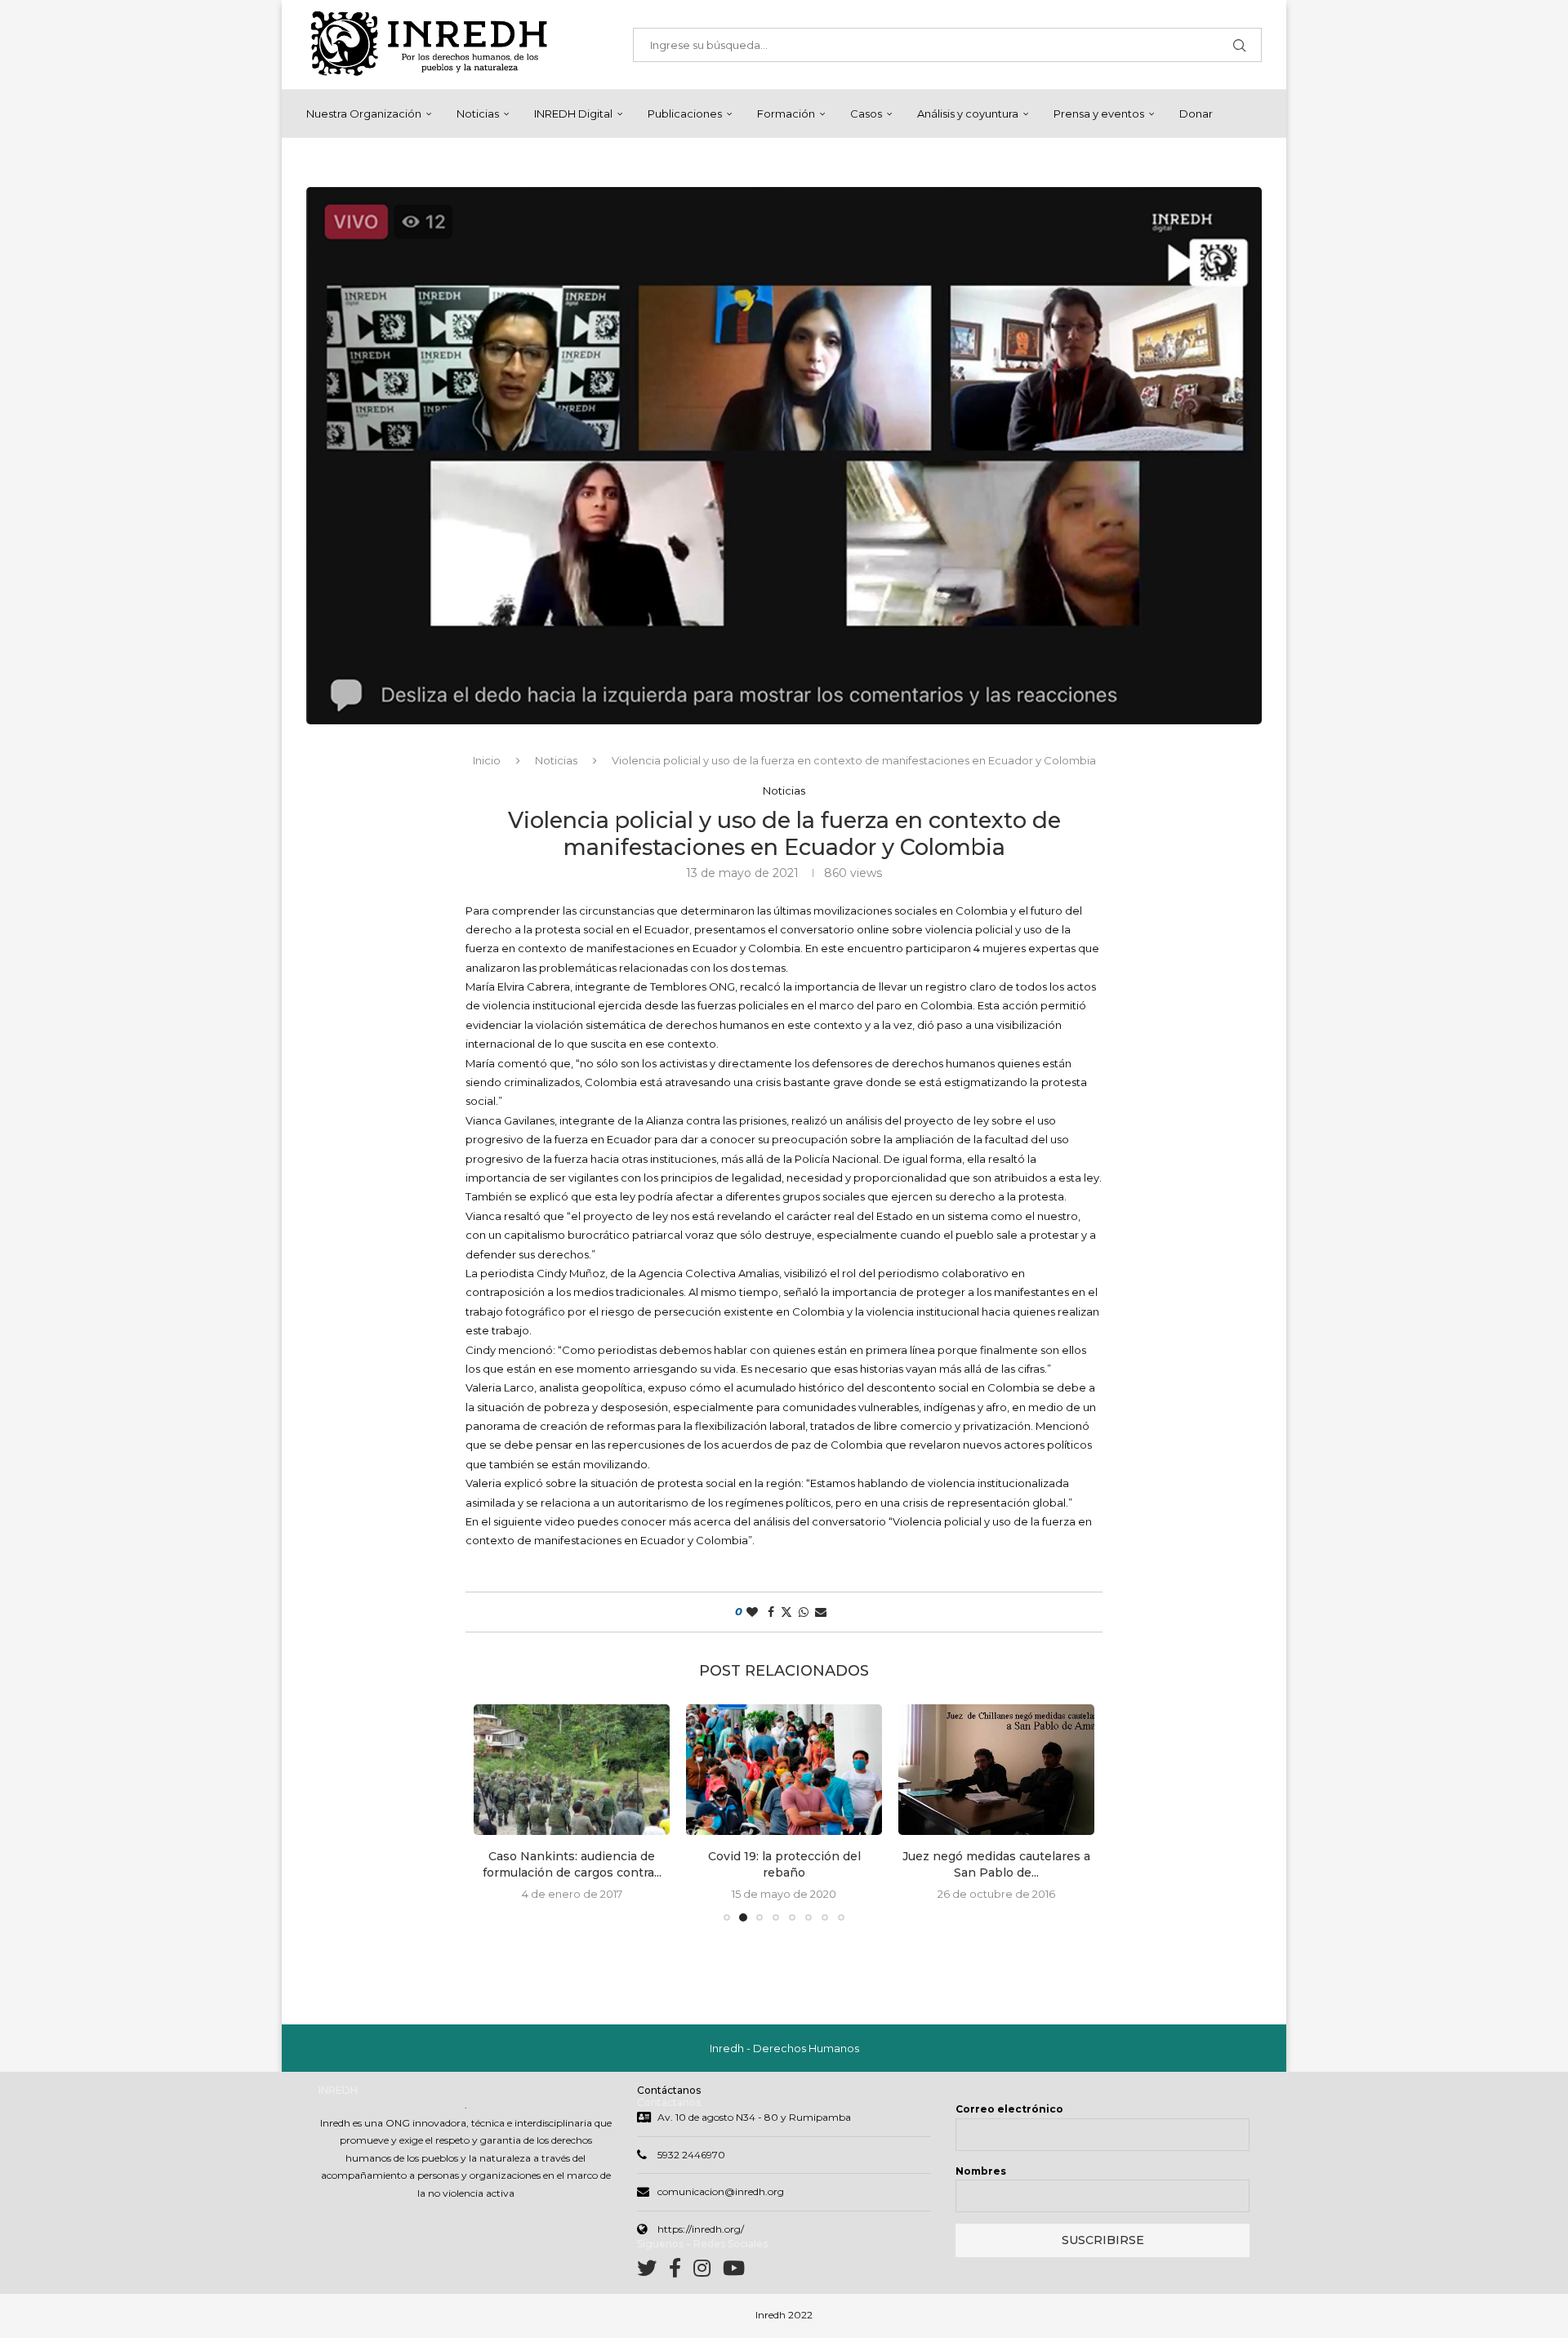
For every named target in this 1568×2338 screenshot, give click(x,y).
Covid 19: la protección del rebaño (572, 1864)
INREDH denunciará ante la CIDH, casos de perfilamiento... (996, 1864)
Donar (1196, 114)
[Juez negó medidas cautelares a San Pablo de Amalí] (784, 1770)
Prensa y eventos (1099, 114)
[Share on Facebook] (771, 1612)
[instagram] (708, 2271)
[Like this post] (752, 1612)
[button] (496, 1812)
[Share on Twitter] (786, 1612)
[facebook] (681, 2271)
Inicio (487, 760)
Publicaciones (685, 114)
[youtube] (734, 2271)
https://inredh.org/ (701, 2229)
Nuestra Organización (364, 114)
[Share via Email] (821, 1612)
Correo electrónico (1009, 2109)
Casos (866, 114)
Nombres (981, 2171)
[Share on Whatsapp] (804, 1612)
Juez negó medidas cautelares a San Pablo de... (784, 1864)
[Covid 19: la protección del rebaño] (572, 1770)
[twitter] (653, 2271)
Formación (786, 114)
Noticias (478, 114)
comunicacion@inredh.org (721, 2191)
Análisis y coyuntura (968, 114)
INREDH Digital (573, 114)
